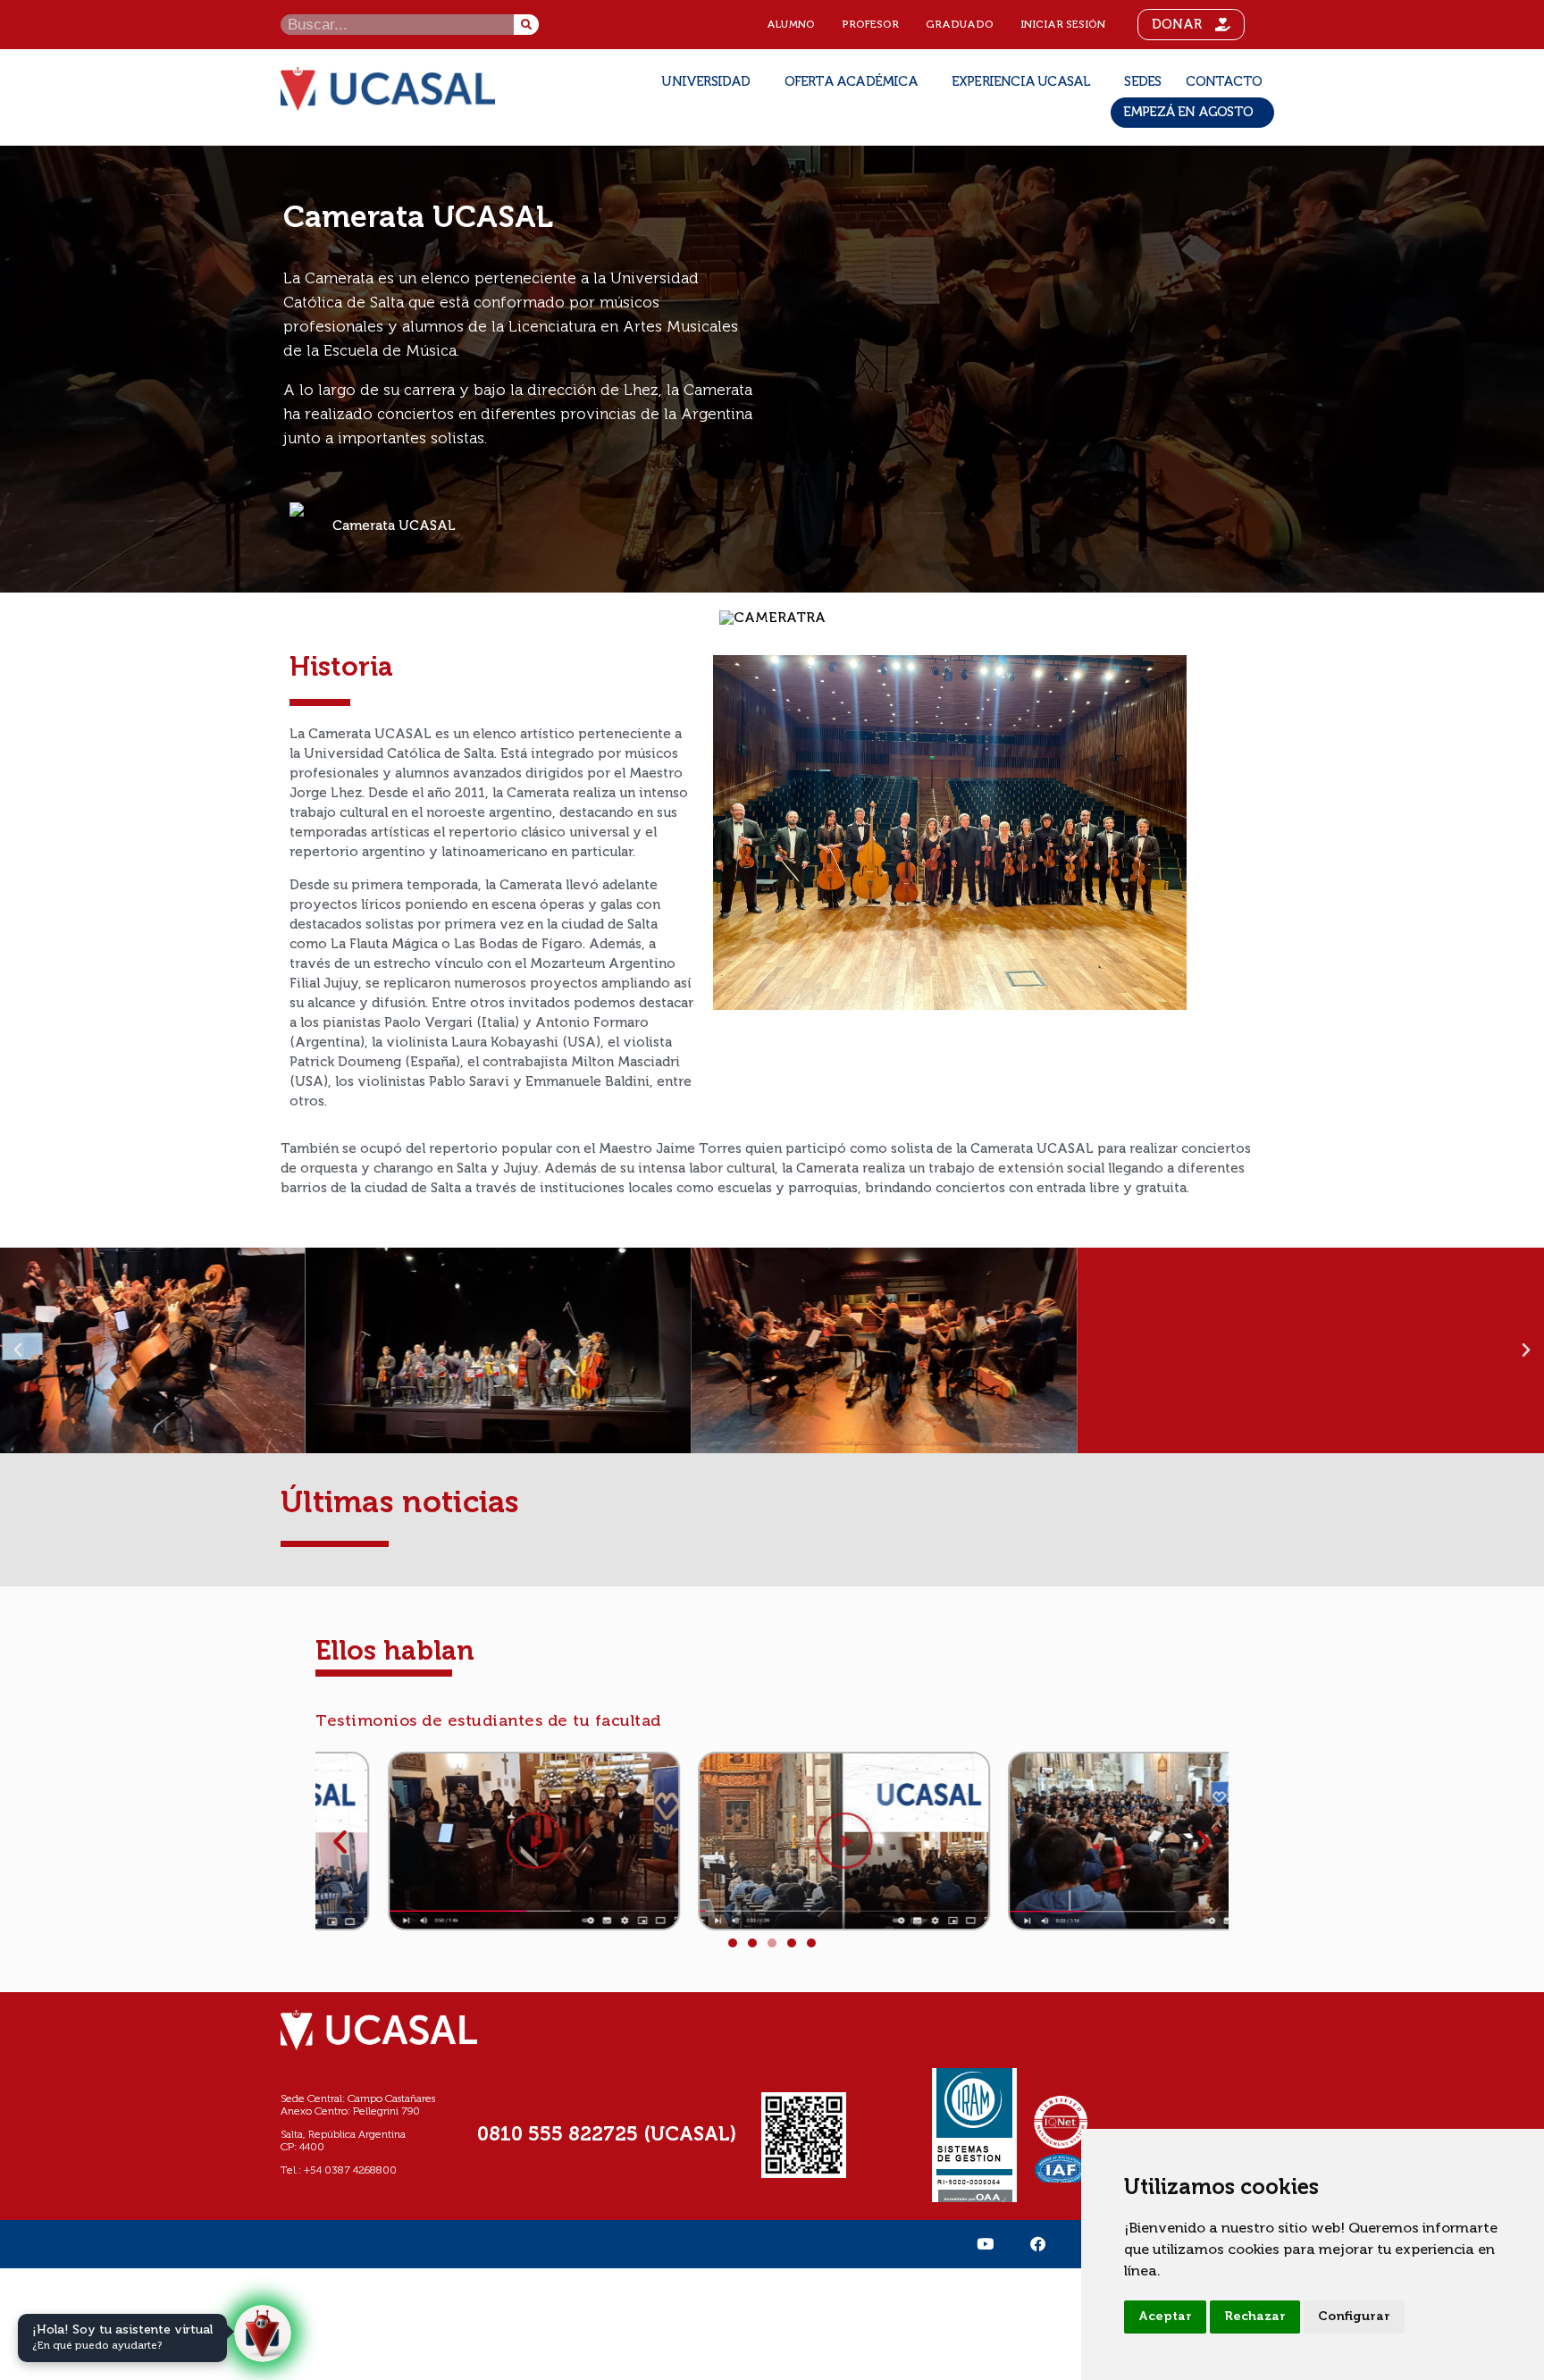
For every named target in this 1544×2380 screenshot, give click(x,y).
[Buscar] (526, 25)
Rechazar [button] (1255, 2317)
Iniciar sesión (1063, 25)
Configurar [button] (1354, 2317)
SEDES (1142, 82)
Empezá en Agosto (1188, 112)
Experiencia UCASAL (1021, 82)
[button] (18, 1350)
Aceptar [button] (1165, 2317)
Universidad (705, 82)
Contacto (1224, 82)
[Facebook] (1037, 2244)
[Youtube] (985, 2244)
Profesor (870, 25)
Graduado (960, 25)
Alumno (791, 25)
